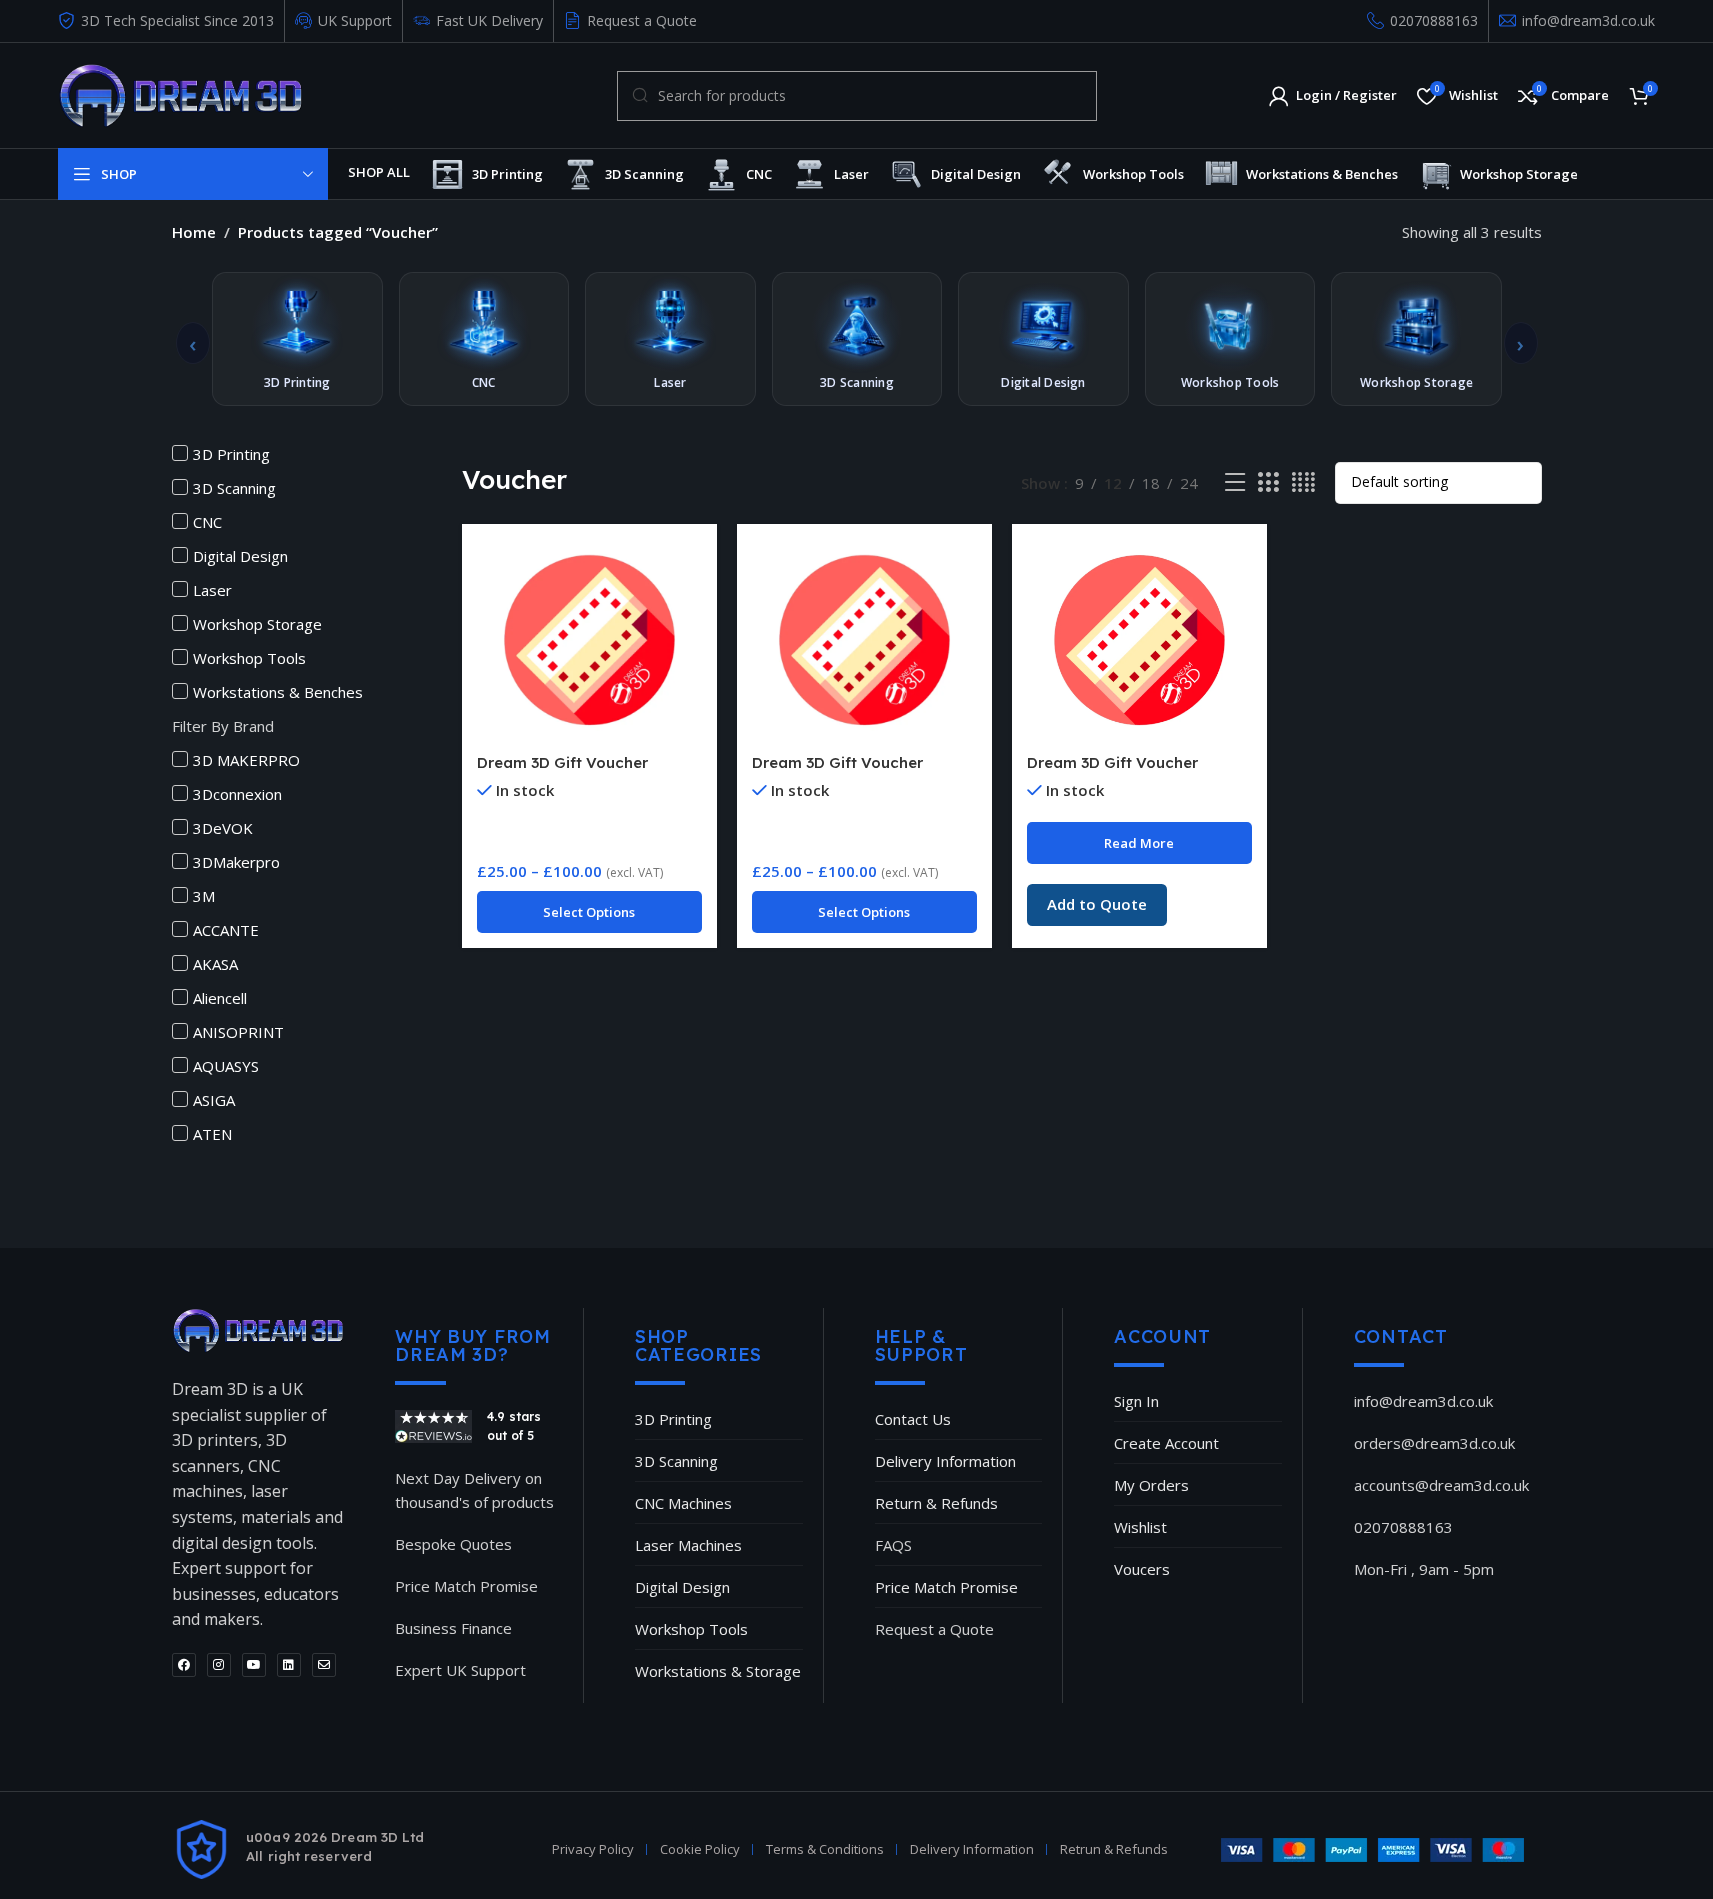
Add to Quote (1097, 904)
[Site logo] (180, 94)
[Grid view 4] (1303, 482)
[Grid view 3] (1268, 482)
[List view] (1235, 482)
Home (194, 232)
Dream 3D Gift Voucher (562, 762)
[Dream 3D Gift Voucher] (589, 641)
